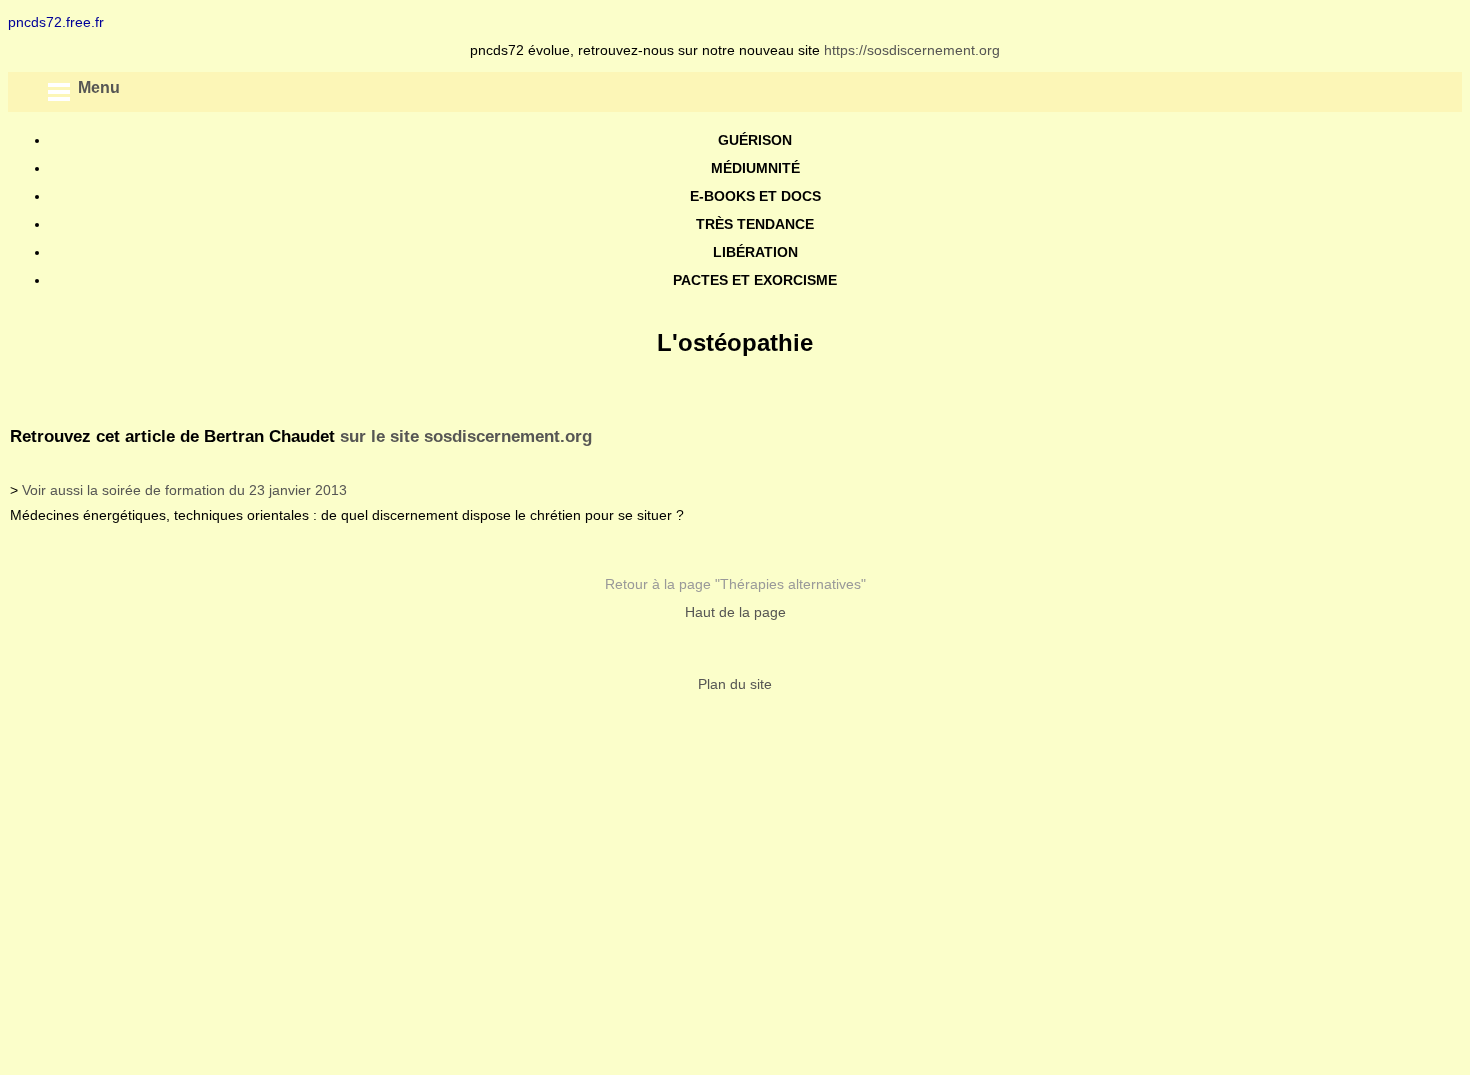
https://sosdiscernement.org (912, 50)
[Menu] (58, 92)
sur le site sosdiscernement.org (466, 436)
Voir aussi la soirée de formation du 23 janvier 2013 (184, 490)
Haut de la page (735, 612)
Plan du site (735, 684)
